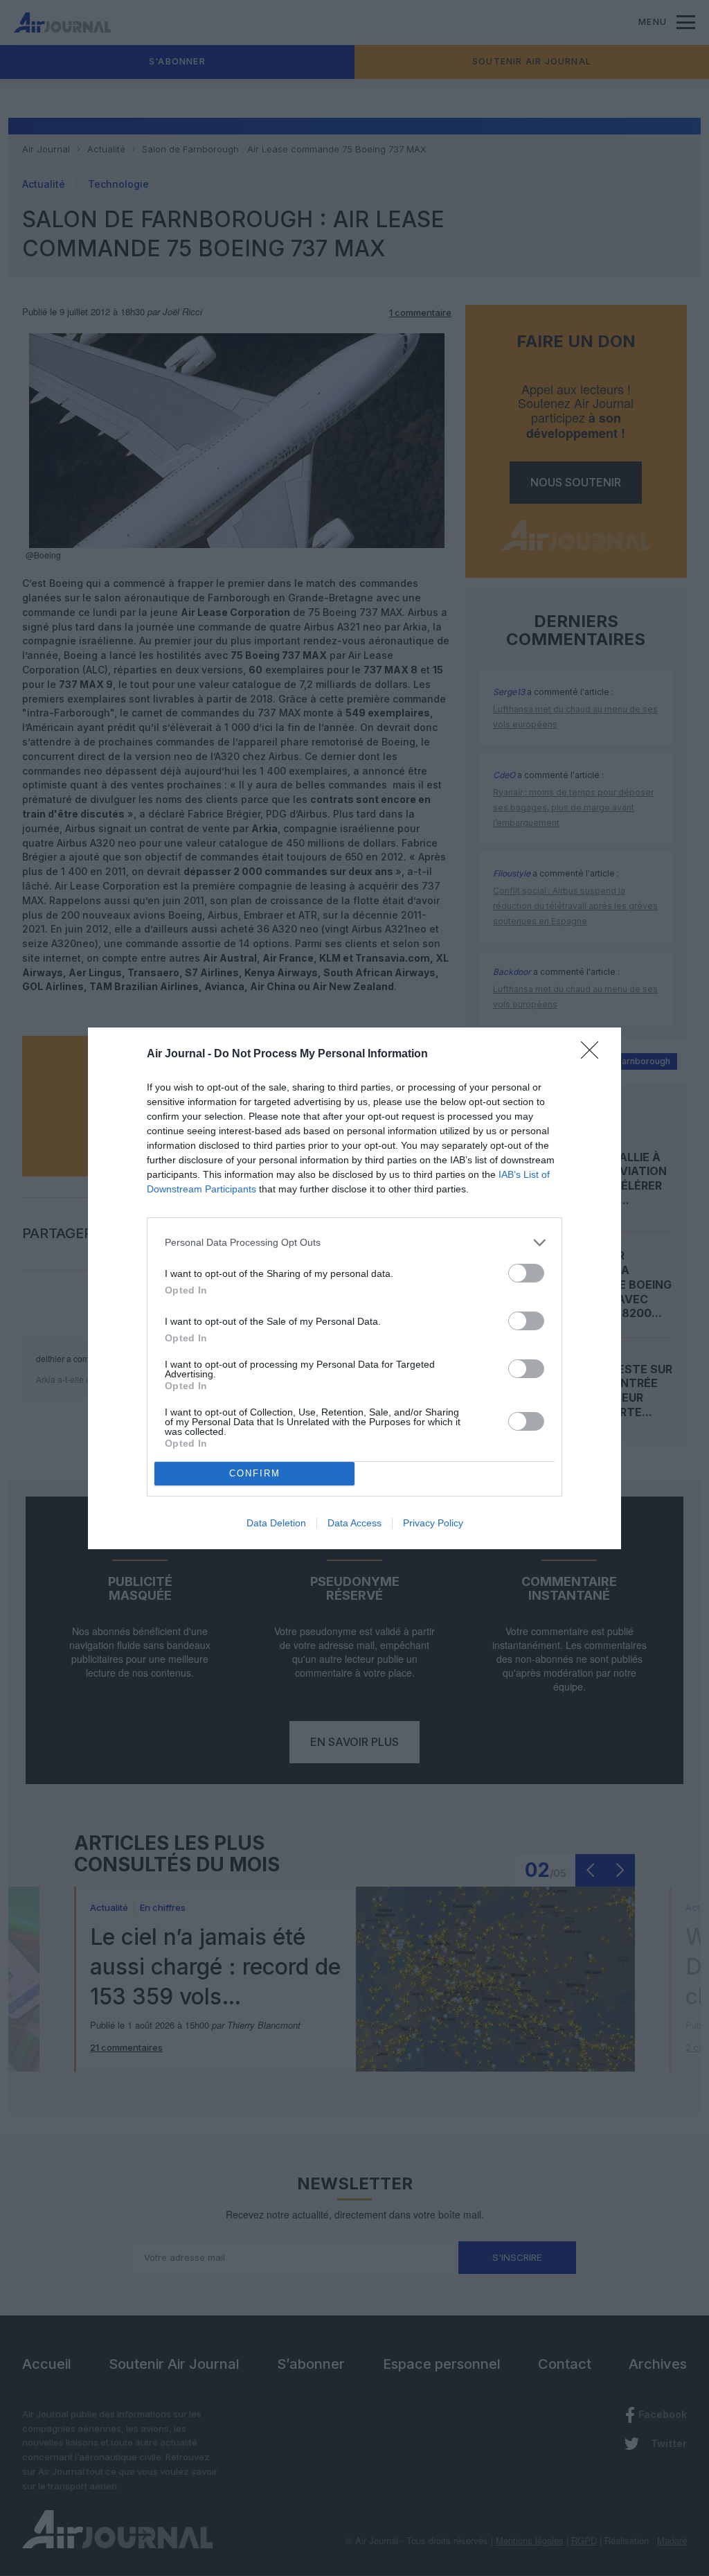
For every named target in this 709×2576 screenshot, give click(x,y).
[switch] (526, 1273)
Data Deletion (276, 1523)
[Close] (594, 1055)
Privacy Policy (433, 1523)
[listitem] (354, 1243)
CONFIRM (255, 1473)
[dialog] (354, 1288)
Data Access (354, 1523)
